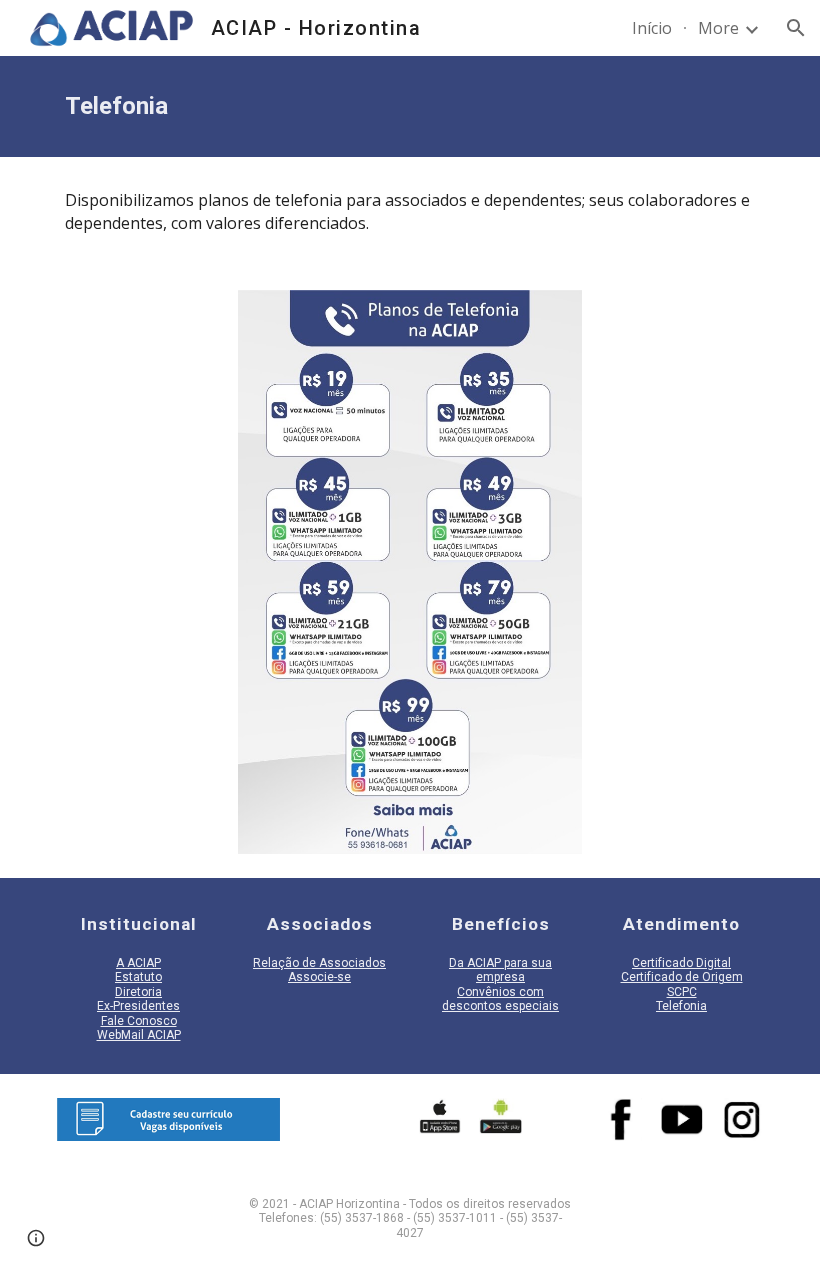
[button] (796, 28)
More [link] (718, 28)
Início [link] (652, 28)
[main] (410, 106)
